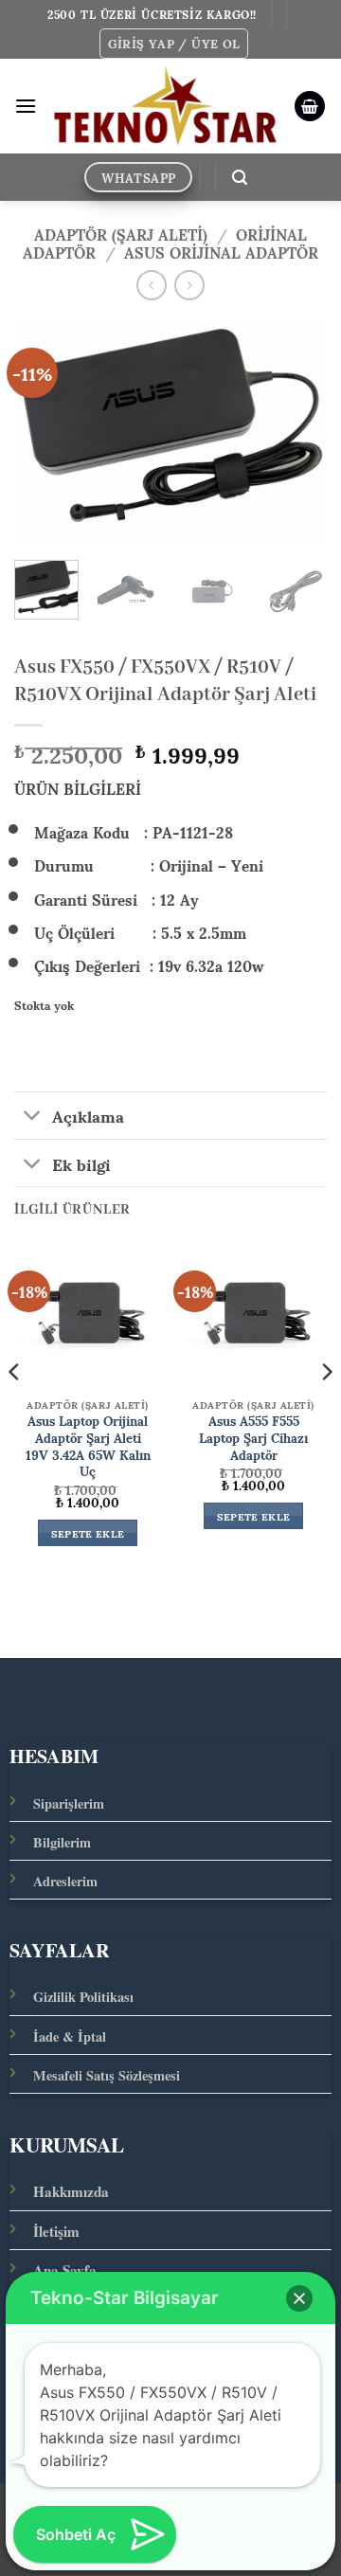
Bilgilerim (62, 1842)
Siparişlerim (69, 1803)
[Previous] (45, 431)
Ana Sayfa (65, 2270)
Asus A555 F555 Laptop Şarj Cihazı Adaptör (253, 1438)
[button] (174, 44)
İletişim (56, 2231)
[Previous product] (189, 285)
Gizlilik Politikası (83, 1997)
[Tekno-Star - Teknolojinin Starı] (165, 107)
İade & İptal (70, 2036)
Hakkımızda (71, 2191)
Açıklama (88, 1115)
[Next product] (151, 285)
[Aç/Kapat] (33, 1117)
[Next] (296, 431)
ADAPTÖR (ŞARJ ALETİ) (121, 234)
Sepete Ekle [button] (88, 1533)
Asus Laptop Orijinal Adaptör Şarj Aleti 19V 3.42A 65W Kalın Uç (88, 1446)
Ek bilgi (81, 1162)
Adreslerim (65, 1881)
